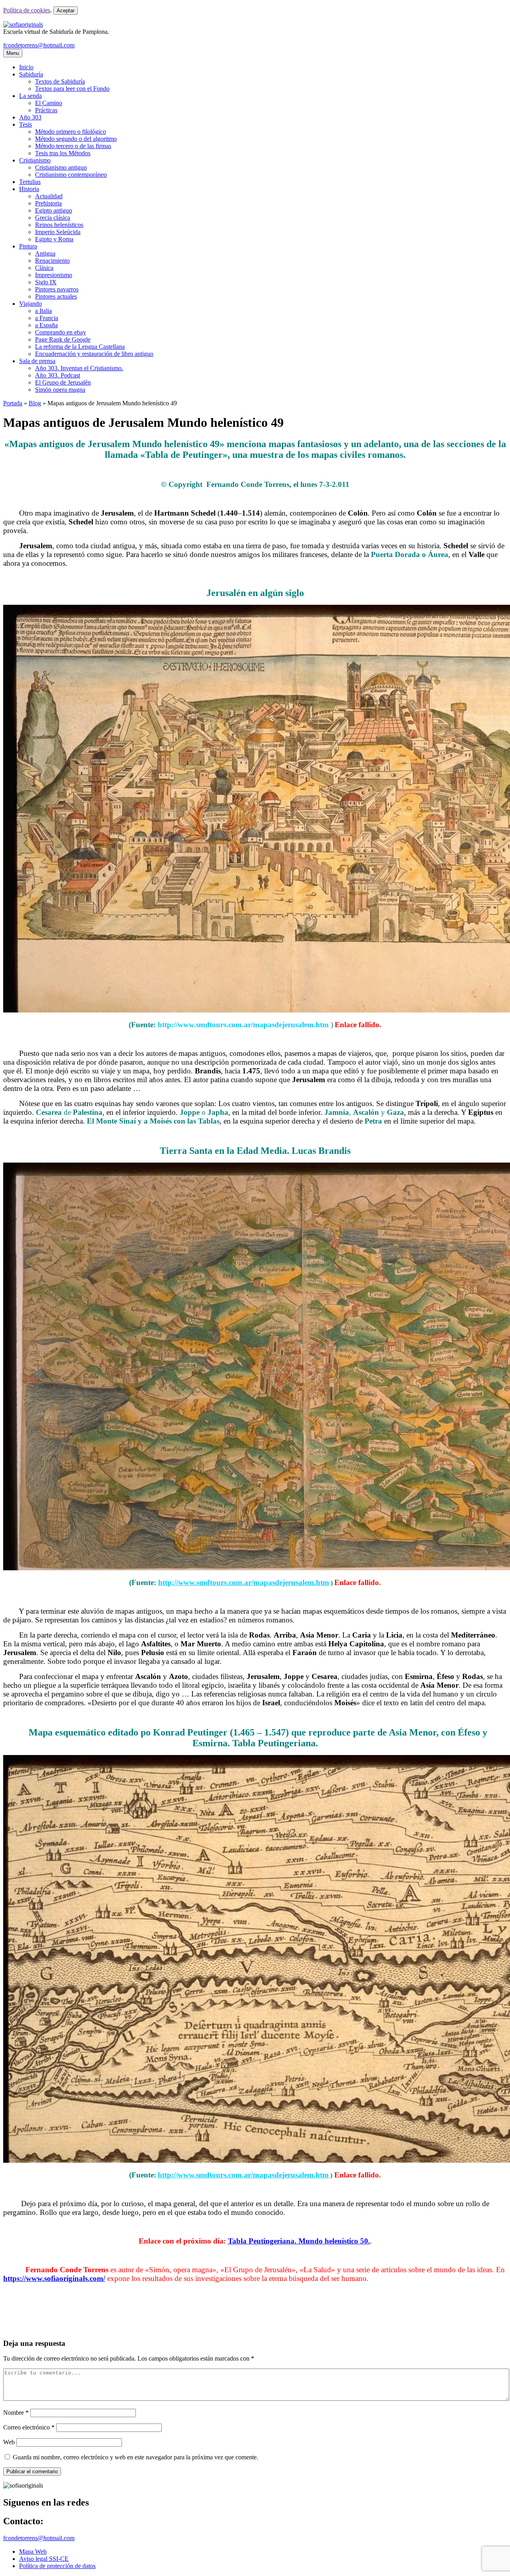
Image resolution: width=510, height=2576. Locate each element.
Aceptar (66, 11)
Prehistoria (48, 203)
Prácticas (46, 110)
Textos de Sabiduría (60, 81)
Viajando (30, 304)
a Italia (43, 311)
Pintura (28, 246)
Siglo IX (46, 282)
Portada (13, 403)
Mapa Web (33, 2552)
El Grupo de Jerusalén (63, 382)
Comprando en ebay (61, 332)
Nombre (16, 2413)
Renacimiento (52, 261)
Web (9, 2442)
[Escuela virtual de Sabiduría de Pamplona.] (23, 24)
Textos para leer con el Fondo (72, 89)
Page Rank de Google (63, 339)
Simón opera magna (60, 390)
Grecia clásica (53, 218)
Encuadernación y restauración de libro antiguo (94, 354)
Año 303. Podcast (58, 375)
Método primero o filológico (71, 132)
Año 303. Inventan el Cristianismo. (79, 368)
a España (46, 325)
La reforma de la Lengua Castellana (80, 347)
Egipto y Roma (54, 239)
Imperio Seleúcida (58, 232)
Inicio (26, 67)
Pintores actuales (56, 296)
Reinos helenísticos (59, 225)
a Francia (47, 318)
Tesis (25, 124)
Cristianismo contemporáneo (71, 175)
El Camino (49, 103)
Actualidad (49, 196)
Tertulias (30, 182)
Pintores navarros (57, 289)
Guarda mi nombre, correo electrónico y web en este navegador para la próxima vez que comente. (135, 2457)
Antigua (45, 253)
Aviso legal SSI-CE (44, 2559)
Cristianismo (35, 160)
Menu (13, 53)
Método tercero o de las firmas (73, 146)
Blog (35, 403)
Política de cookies (27, 10)
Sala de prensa (37, 361)
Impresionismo (54, 275)
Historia (29, 189)
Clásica (44, 268)
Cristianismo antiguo (61, 167)
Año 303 (30, 117)
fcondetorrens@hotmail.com (39, 45)
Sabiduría (31, 74)
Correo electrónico (29, 2427)
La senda (30, 96)
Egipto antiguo (54, 210)
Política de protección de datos (57, 2566)
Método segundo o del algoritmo (76, 139)
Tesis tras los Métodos (63, 153)
